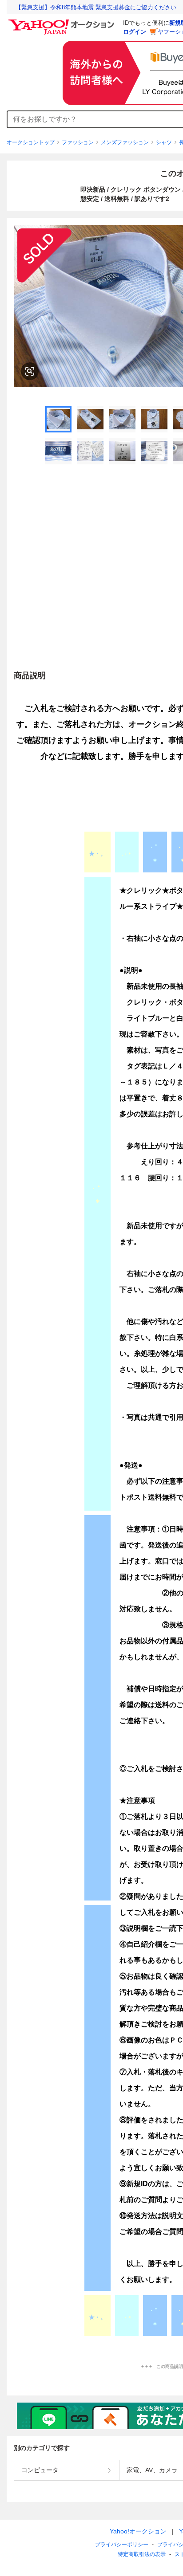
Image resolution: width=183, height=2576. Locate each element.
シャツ (164, 142)
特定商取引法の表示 (142, 2554)
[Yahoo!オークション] (63, 22)
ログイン (135, 32)
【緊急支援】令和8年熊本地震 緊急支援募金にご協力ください (96, 7)
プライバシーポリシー (122, 2545)
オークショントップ (31, 142)
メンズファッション (125, 142)
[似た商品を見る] (30, 371)
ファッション (78, 142)
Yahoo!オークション (138, 2531)
